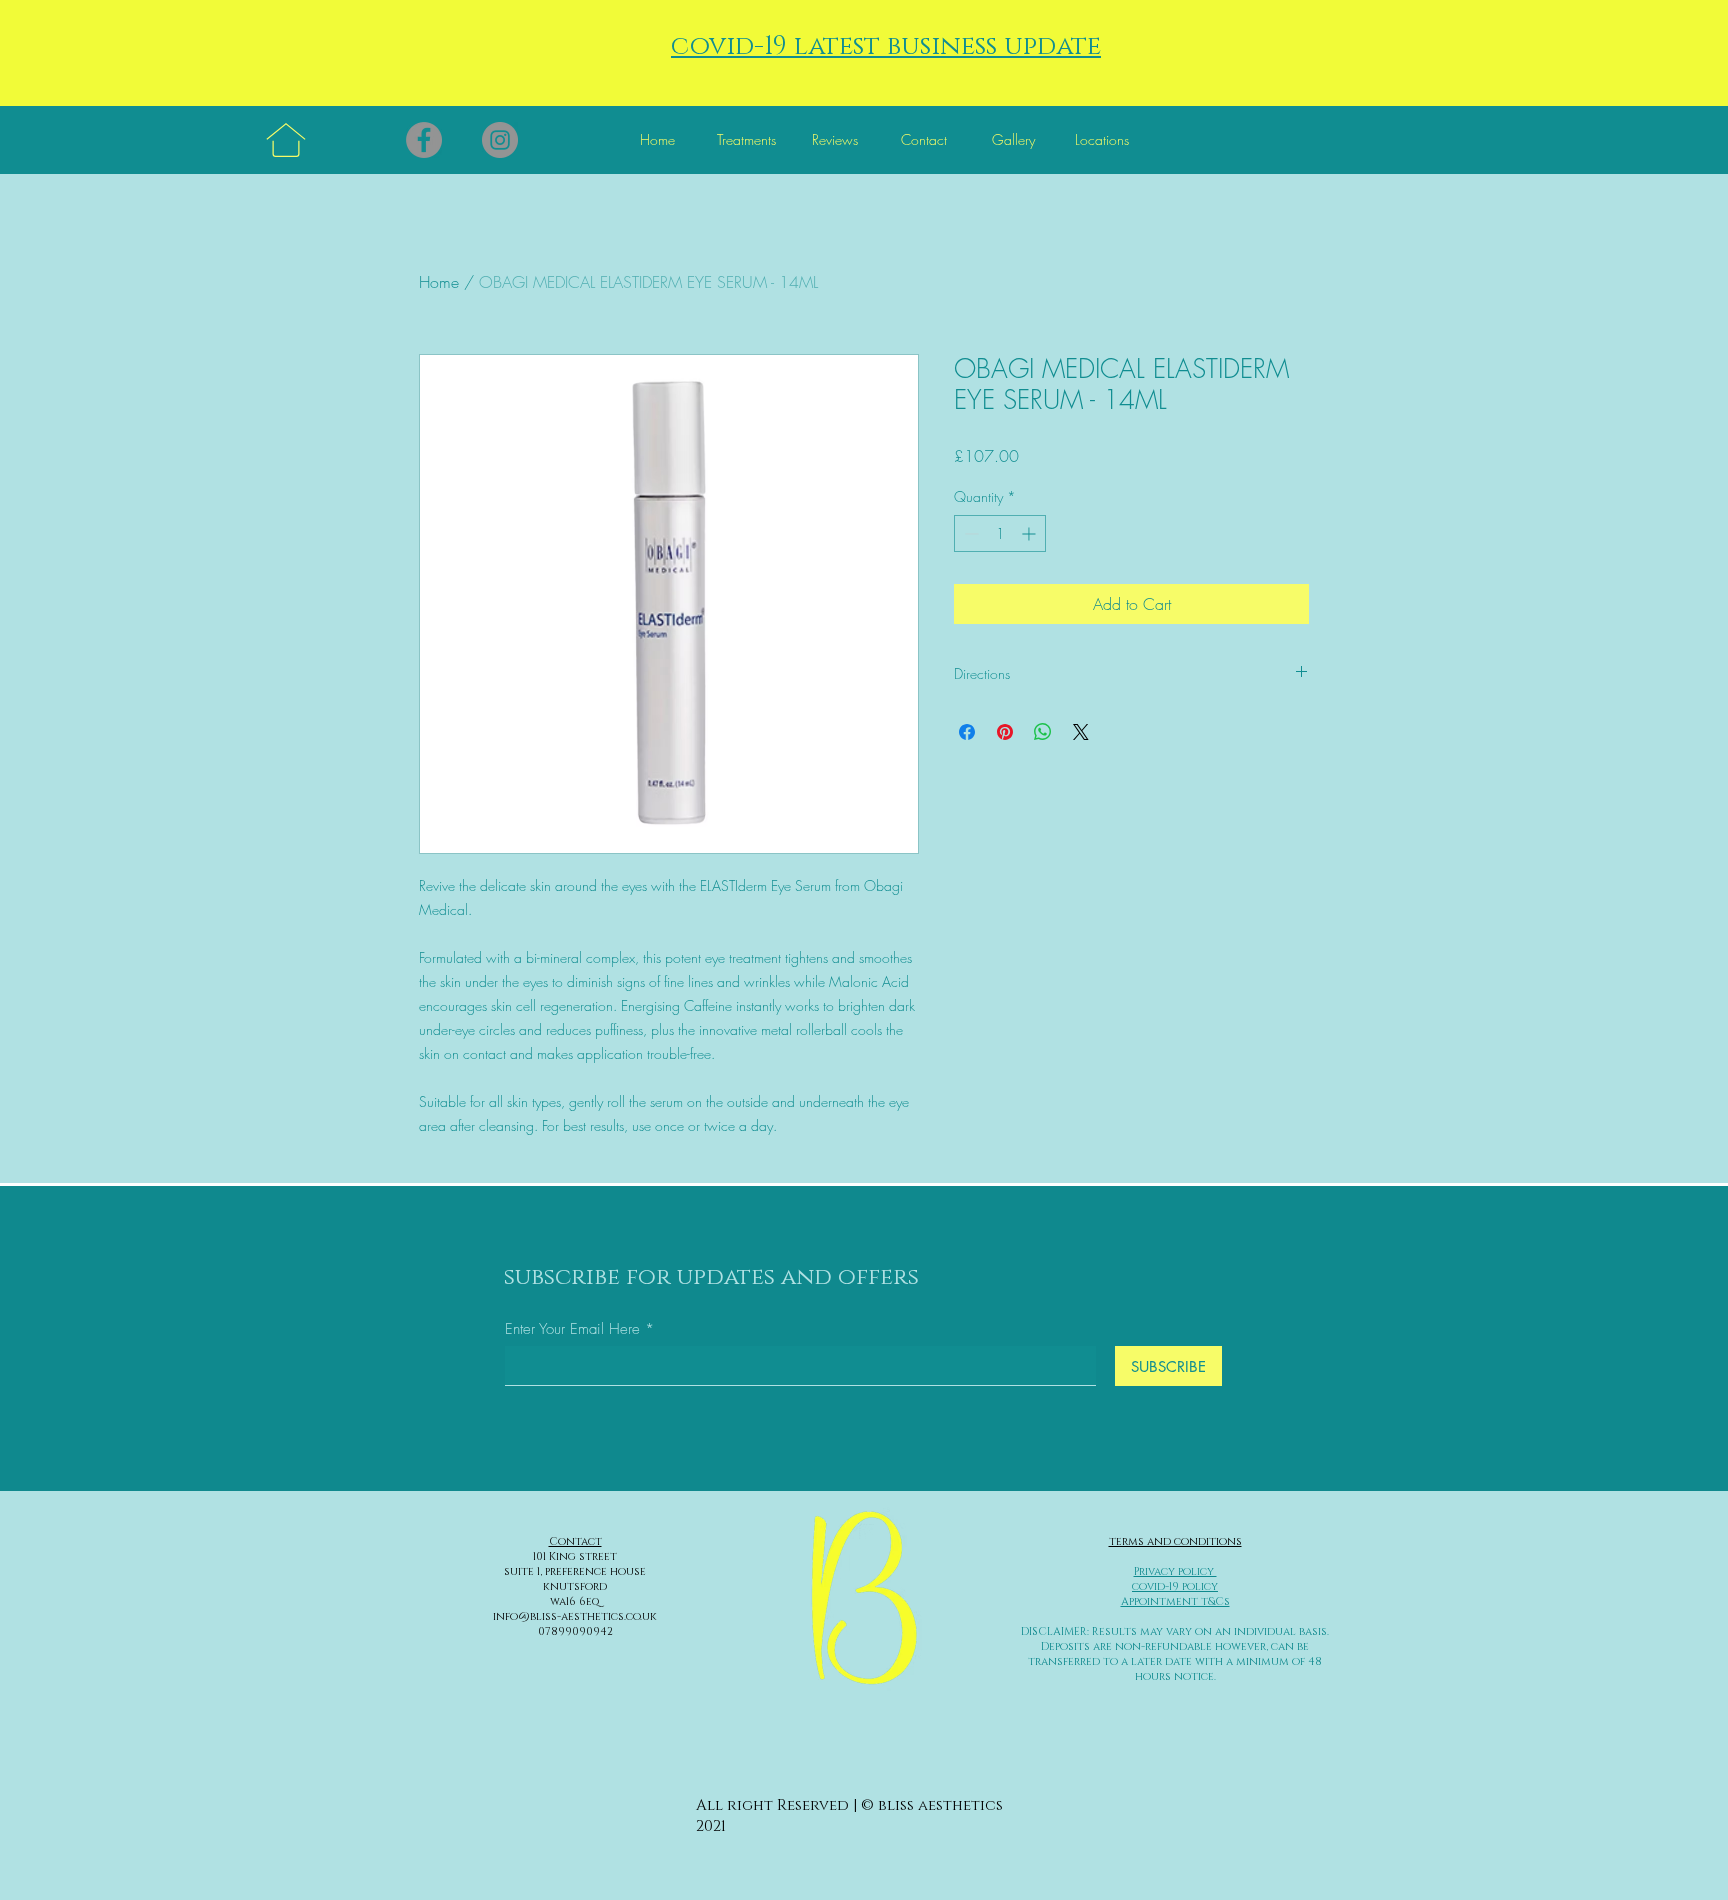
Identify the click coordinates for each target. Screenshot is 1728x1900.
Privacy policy (1175, 1571)
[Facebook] (424, 140)
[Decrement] (969, 533)
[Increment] (1030, 533)
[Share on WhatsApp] (1043, 732)
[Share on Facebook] (967, 732)
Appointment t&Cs (1175, 1601)
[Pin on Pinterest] (1005, 732)
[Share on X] (1081, 732)
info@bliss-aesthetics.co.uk (575, 1616)
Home (439, 282)
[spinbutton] (1000, 533)
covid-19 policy (1175, 1586)
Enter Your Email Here (572, 1329)
